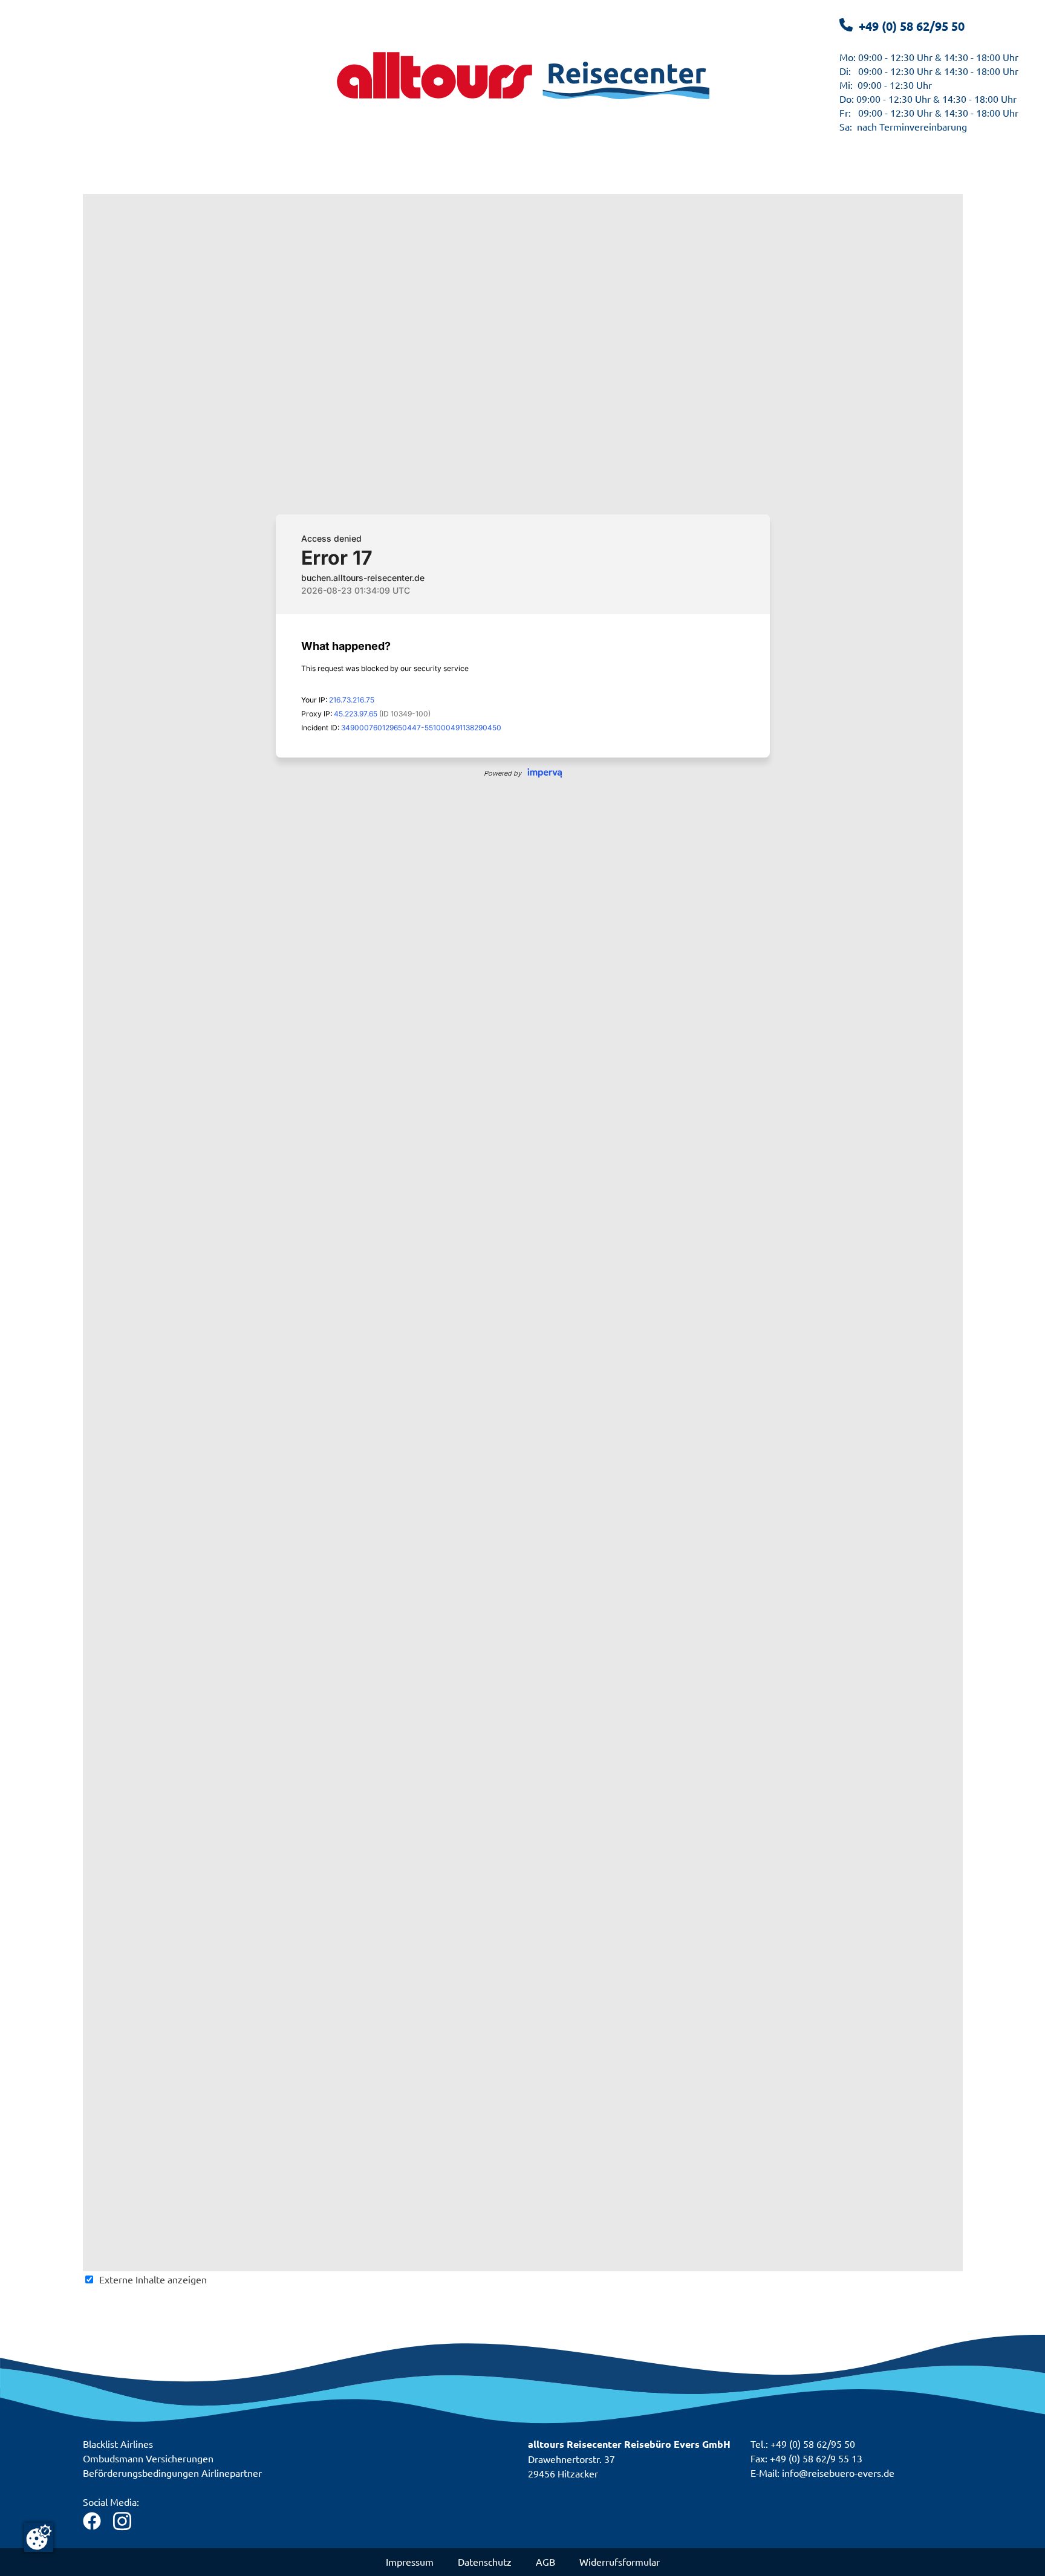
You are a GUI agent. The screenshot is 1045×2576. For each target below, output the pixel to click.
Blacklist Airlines (118, 2444)
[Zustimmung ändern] (39, 2537)
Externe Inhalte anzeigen (153, 2279)
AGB (545, 2561)
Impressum (410, 2561)
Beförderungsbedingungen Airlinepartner (172, 2473)
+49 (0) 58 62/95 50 (912, 26)
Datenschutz (485, 2561)
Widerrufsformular (620, 2561)
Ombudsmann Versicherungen (148, 2458)
